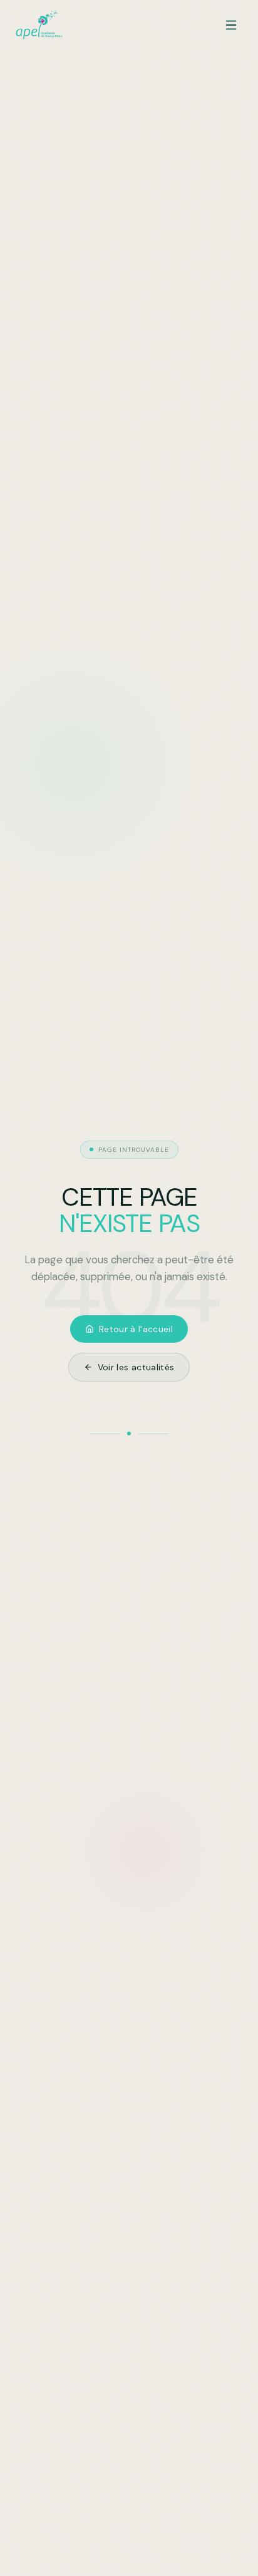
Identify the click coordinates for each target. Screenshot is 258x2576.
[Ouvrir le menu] (231, 25)
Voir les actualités (136, 1367)
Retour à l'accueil (136, 1329)
